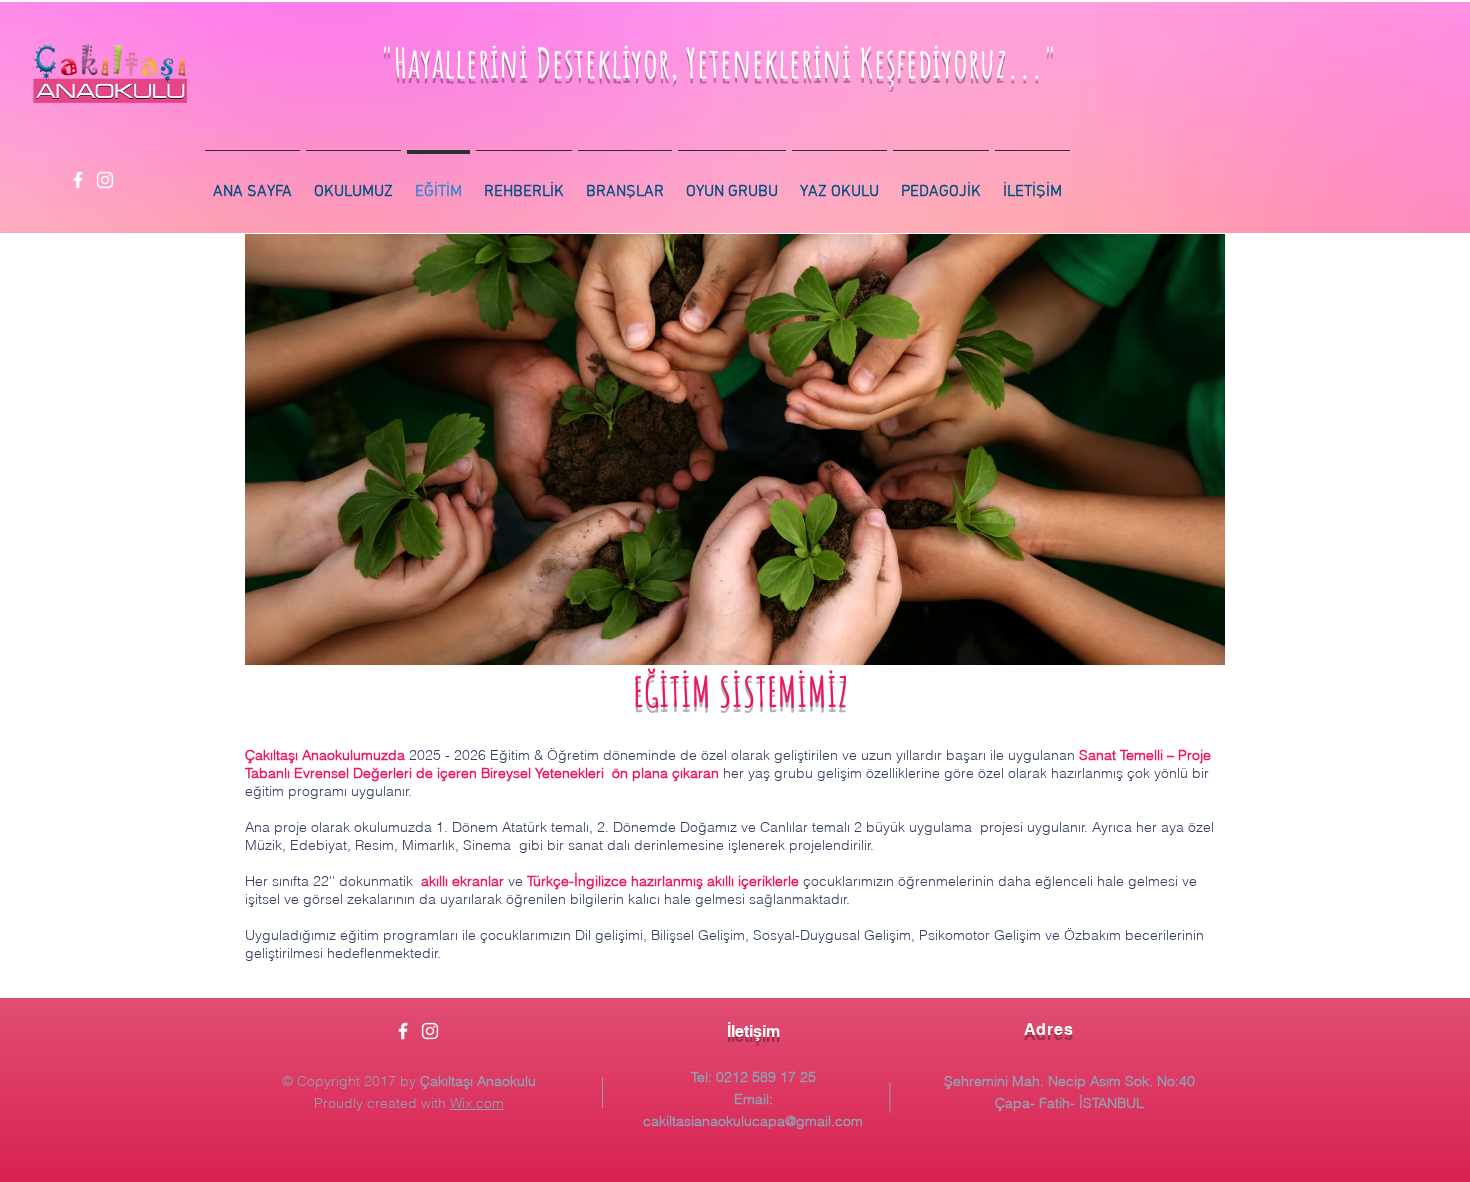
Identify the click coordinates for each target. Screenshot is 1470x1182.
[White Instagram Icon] (105, 180)
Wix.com (477, 1103)
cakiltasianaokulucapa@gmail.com (753, 1121)
